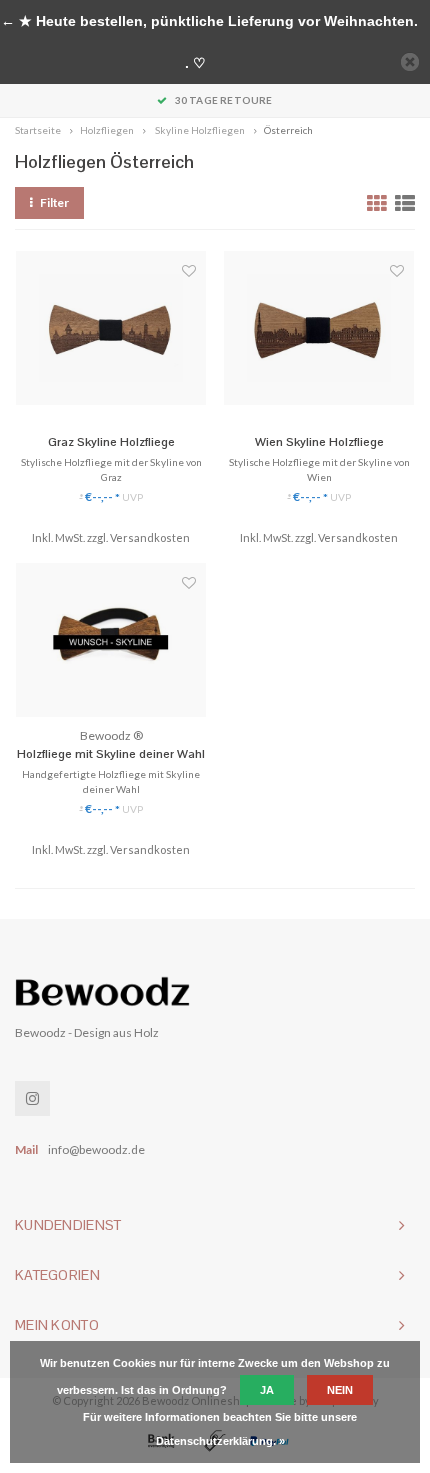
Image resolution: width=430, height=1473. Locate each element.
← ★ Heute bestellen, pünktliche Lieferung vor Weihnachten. (209, 21)
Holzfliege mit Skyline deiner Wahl (111, 754)
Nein (340, 1390)
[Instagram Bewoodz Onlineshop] (32, 1098)
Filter (54, 202)
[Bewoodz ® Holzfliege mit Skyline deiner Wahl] (111, 640)
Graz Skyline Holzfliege (111, 442)
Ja (267, 1390)
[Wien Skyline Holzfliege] (319, 328)
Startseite (38, 130)
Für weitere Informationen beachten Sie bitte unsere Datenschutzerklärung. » (220, 1429)
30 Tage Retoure (223, 100)
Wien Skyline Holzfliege (319, 442)
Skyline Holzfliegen (199, 130)
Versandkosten (150, 537)
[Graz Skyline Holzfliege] (111, 328)
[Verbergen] (410, 62)
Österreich (288, 130)
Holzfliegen (107, 130)
